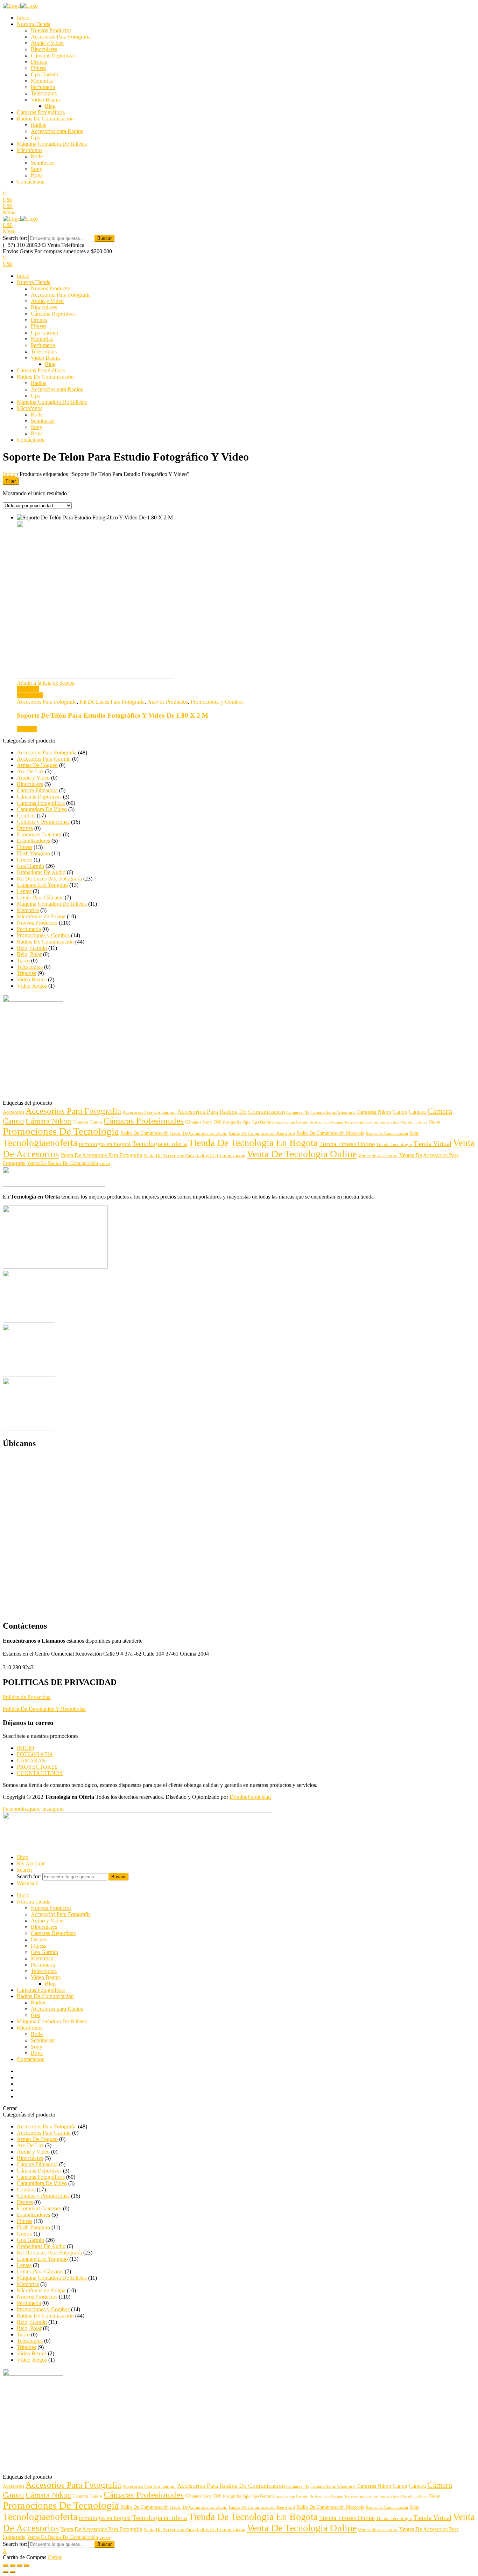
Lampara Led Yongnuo (42, 885)
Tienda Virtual (432, 1144)
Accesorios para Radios (57, 131)
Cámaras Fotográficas (41, 112)
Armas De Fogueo (37, 765)
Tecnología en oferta (160, 1144)
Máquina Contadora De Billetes (52, 144)
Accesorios (13, 1112)
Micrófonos (30, 150)
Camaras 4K (298, 1112)
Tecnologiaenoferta (40, 1143)
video (105, 1163)
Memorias (42, 81)
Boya (37, 175)
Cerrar (55, 2557)
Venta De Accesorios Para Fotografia (101, 1155)
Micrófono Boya (414, 1122)
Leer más (27, 729)
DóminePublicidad (250, 1797)
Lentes (24, 891)
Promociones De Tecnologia (61, 1131)
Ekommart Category (39, 834)
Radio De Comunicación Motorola (330, 1133)
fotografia (232, 1122)
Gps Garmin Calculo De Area (299, 1122)
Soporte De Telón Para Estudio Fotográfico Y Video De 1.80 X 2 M (113, 715)
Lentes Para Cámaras (40, 897)
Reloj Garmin (32, 948)
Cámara (417, 1112)
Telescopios (44, 93)
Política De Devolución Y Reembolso (44, 1709)
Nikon (435, 1122)
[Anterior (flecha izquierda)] (6, 2572)
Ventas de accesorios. (378, 1156)
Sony (37, 169)
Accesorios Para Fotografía (61, 37)
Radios (38, 125)
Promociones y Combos (217, 702)
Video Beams (46, 100)
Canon (400, 1112)
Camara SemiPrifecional (333, 1112)
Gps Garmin (44, 74)
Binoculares (44, 49)
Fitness (38, 68)
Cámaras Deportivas (53, 56)
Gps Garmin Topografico (379, 1122)
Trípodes (26, 973)
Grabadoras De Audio (41, 872)
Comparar (28, 689)
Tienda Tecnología (394, 1145)
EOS (217, 1122)
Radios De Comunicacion (387, 1133)
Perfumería (43, 87)
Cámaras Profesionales (144, 1121)
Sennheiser (43, 163)
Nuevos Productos (51, 30)
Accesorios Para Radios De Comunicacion (231, 1112)
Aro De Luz (30, 771)
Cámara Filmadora (37, 790)
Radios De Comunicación (45, 119)
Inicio (23, 18)
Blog (50, 106)
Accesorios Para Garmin (44, 759)
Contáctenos (30, 182)
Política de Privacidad (27, 1697)
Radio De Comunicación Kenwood (262, 1133)
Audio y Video (47, 43)
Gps (35, 137)
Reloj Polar (29, 954)
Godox (24, 860)
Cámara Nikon (48, 1121)
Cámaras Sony (199, 1122)
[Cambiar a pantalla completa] (20, 2565)
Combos (26, 816)
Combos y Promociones (43, 822)
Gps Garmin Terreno (340, 1122)
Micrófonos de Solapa (41, 916)
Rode (37, 156)
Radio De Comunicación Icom (199, 1133)
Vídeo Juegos (32, 986)
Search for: (15, 238)
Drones (39, 62)
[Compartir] (13, 2565)
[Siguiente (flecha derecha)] (13, 2572)
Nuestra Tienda (34, 24)
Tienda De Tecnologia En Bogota (253, 1143)
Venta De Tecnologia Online (302, 1154)
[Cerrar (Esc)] (6, 2565)
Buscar (104, 238)
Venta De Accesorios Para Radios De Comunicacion (194, 1156)
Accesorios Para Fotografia (73, 1111)
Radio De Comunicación (145, 1133)
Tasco (23, 961)
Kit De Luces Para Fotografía (112, 702)
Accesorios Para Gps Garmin (149, 1112)
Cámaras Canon (87, 1122)
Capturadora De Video (42, 809)
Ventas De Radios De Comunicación (62, 1163)
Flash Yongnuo (33, 853)
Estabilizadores (33, 841)
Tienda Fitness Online (347, 1144)
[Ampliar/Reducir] (27, 2565)
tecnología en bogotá (105, 1144)
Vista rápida (30, 695)
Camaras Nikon (374, 1112)
